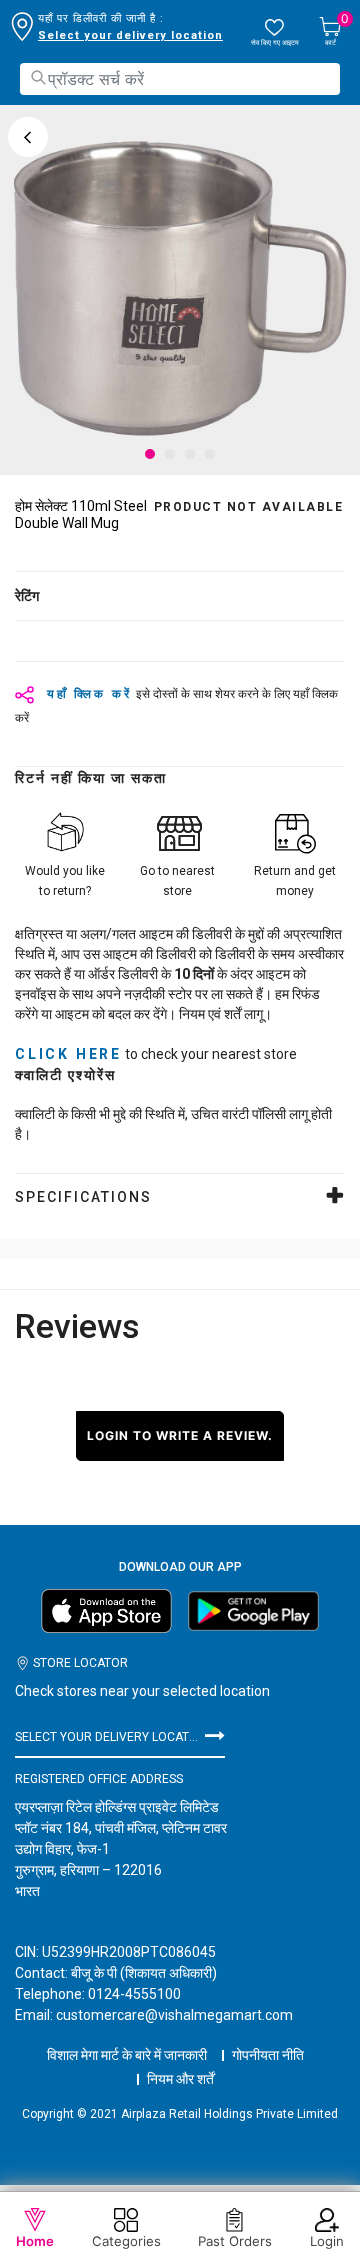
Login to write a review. (180, 1435)
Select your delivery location (130, 35)
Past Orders (235, 2241)
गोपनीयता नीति (268, 2055)
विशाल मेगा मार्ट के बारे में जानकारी (127, 2055)
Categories (126, 2241)
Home (35, 2241)
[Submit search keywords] (38, 77)
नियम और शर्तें (180, 2079)
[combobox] (180, 79)
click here (68, 1054)
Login (327, 2241)
